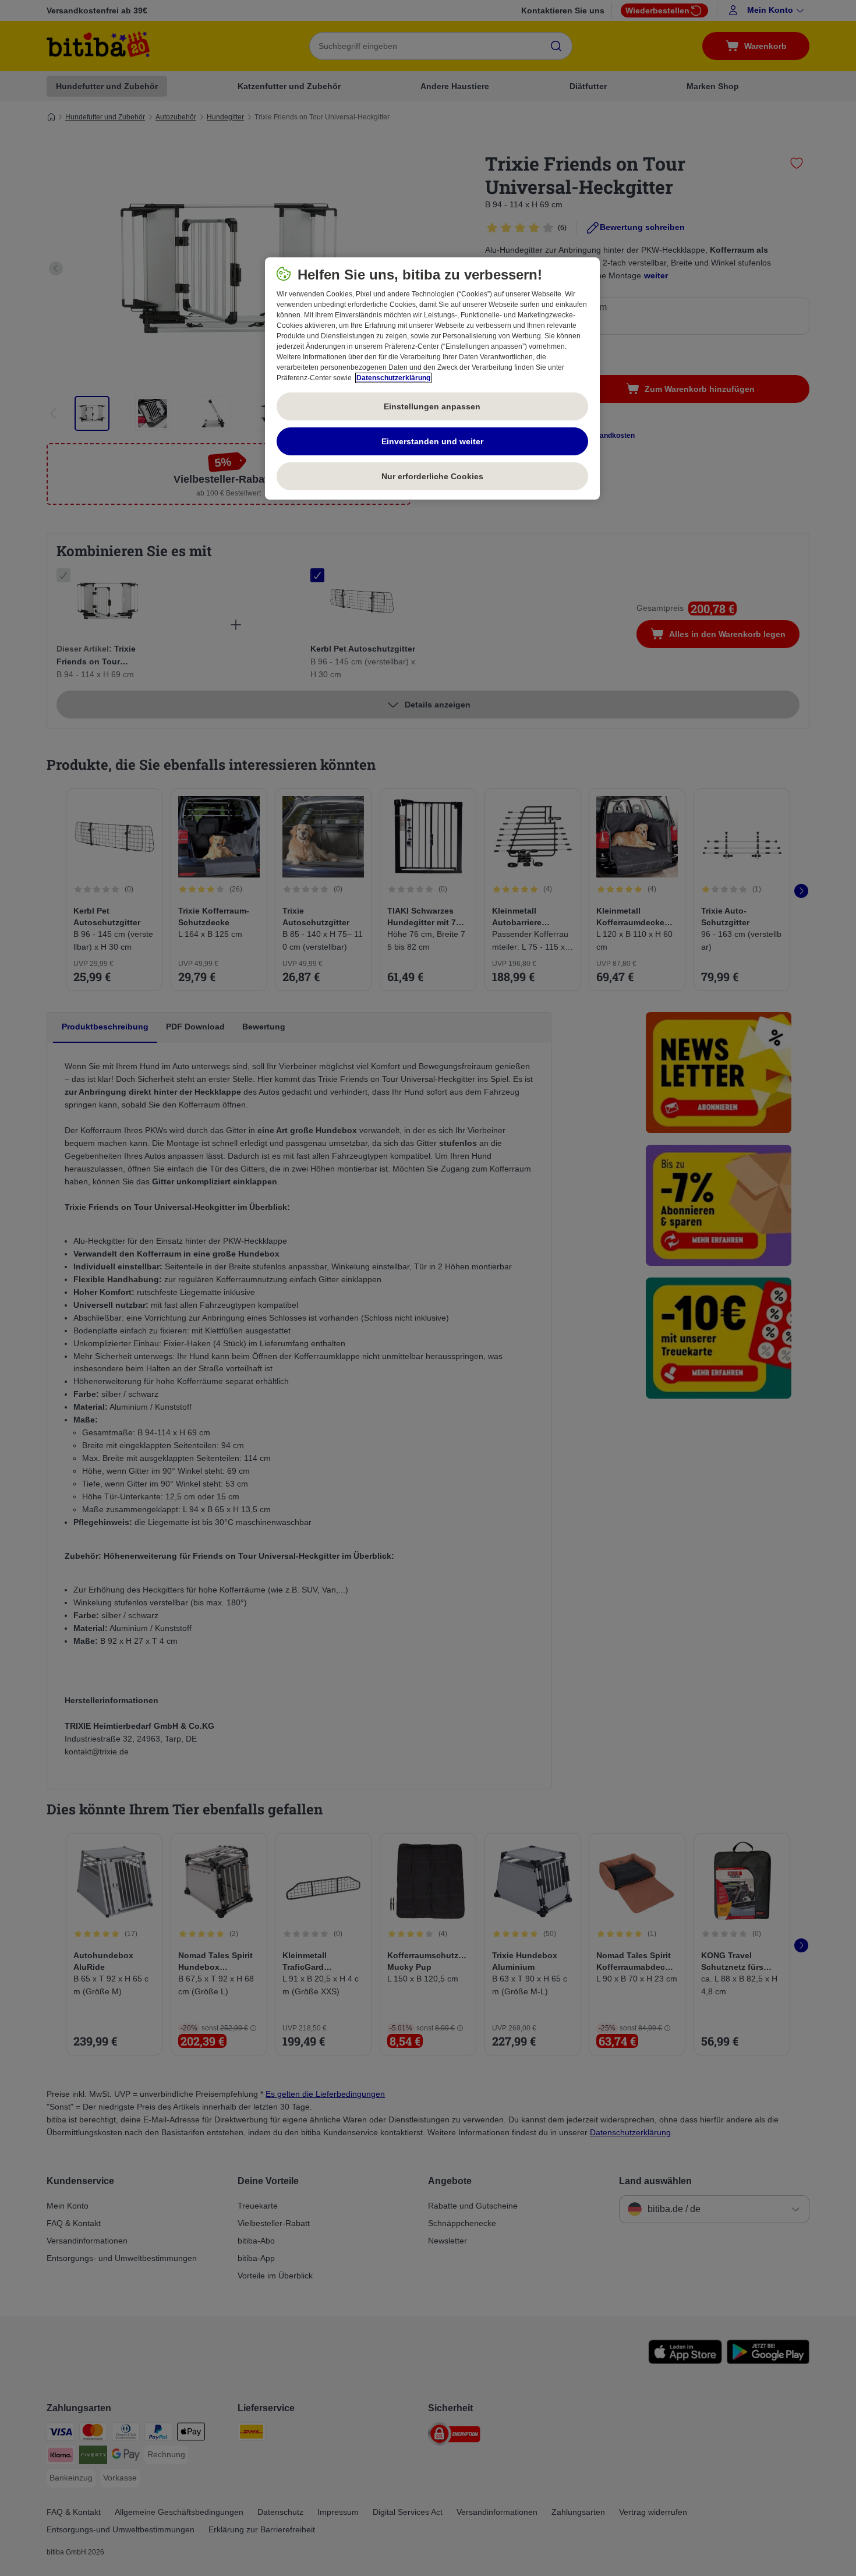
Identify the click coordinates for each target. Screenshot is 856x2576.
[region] (432, 378)
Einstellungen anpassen (432, 406)
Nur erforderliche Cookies (432, 476)
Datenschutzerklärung (393, 378)
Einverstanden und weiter (432, 441)
